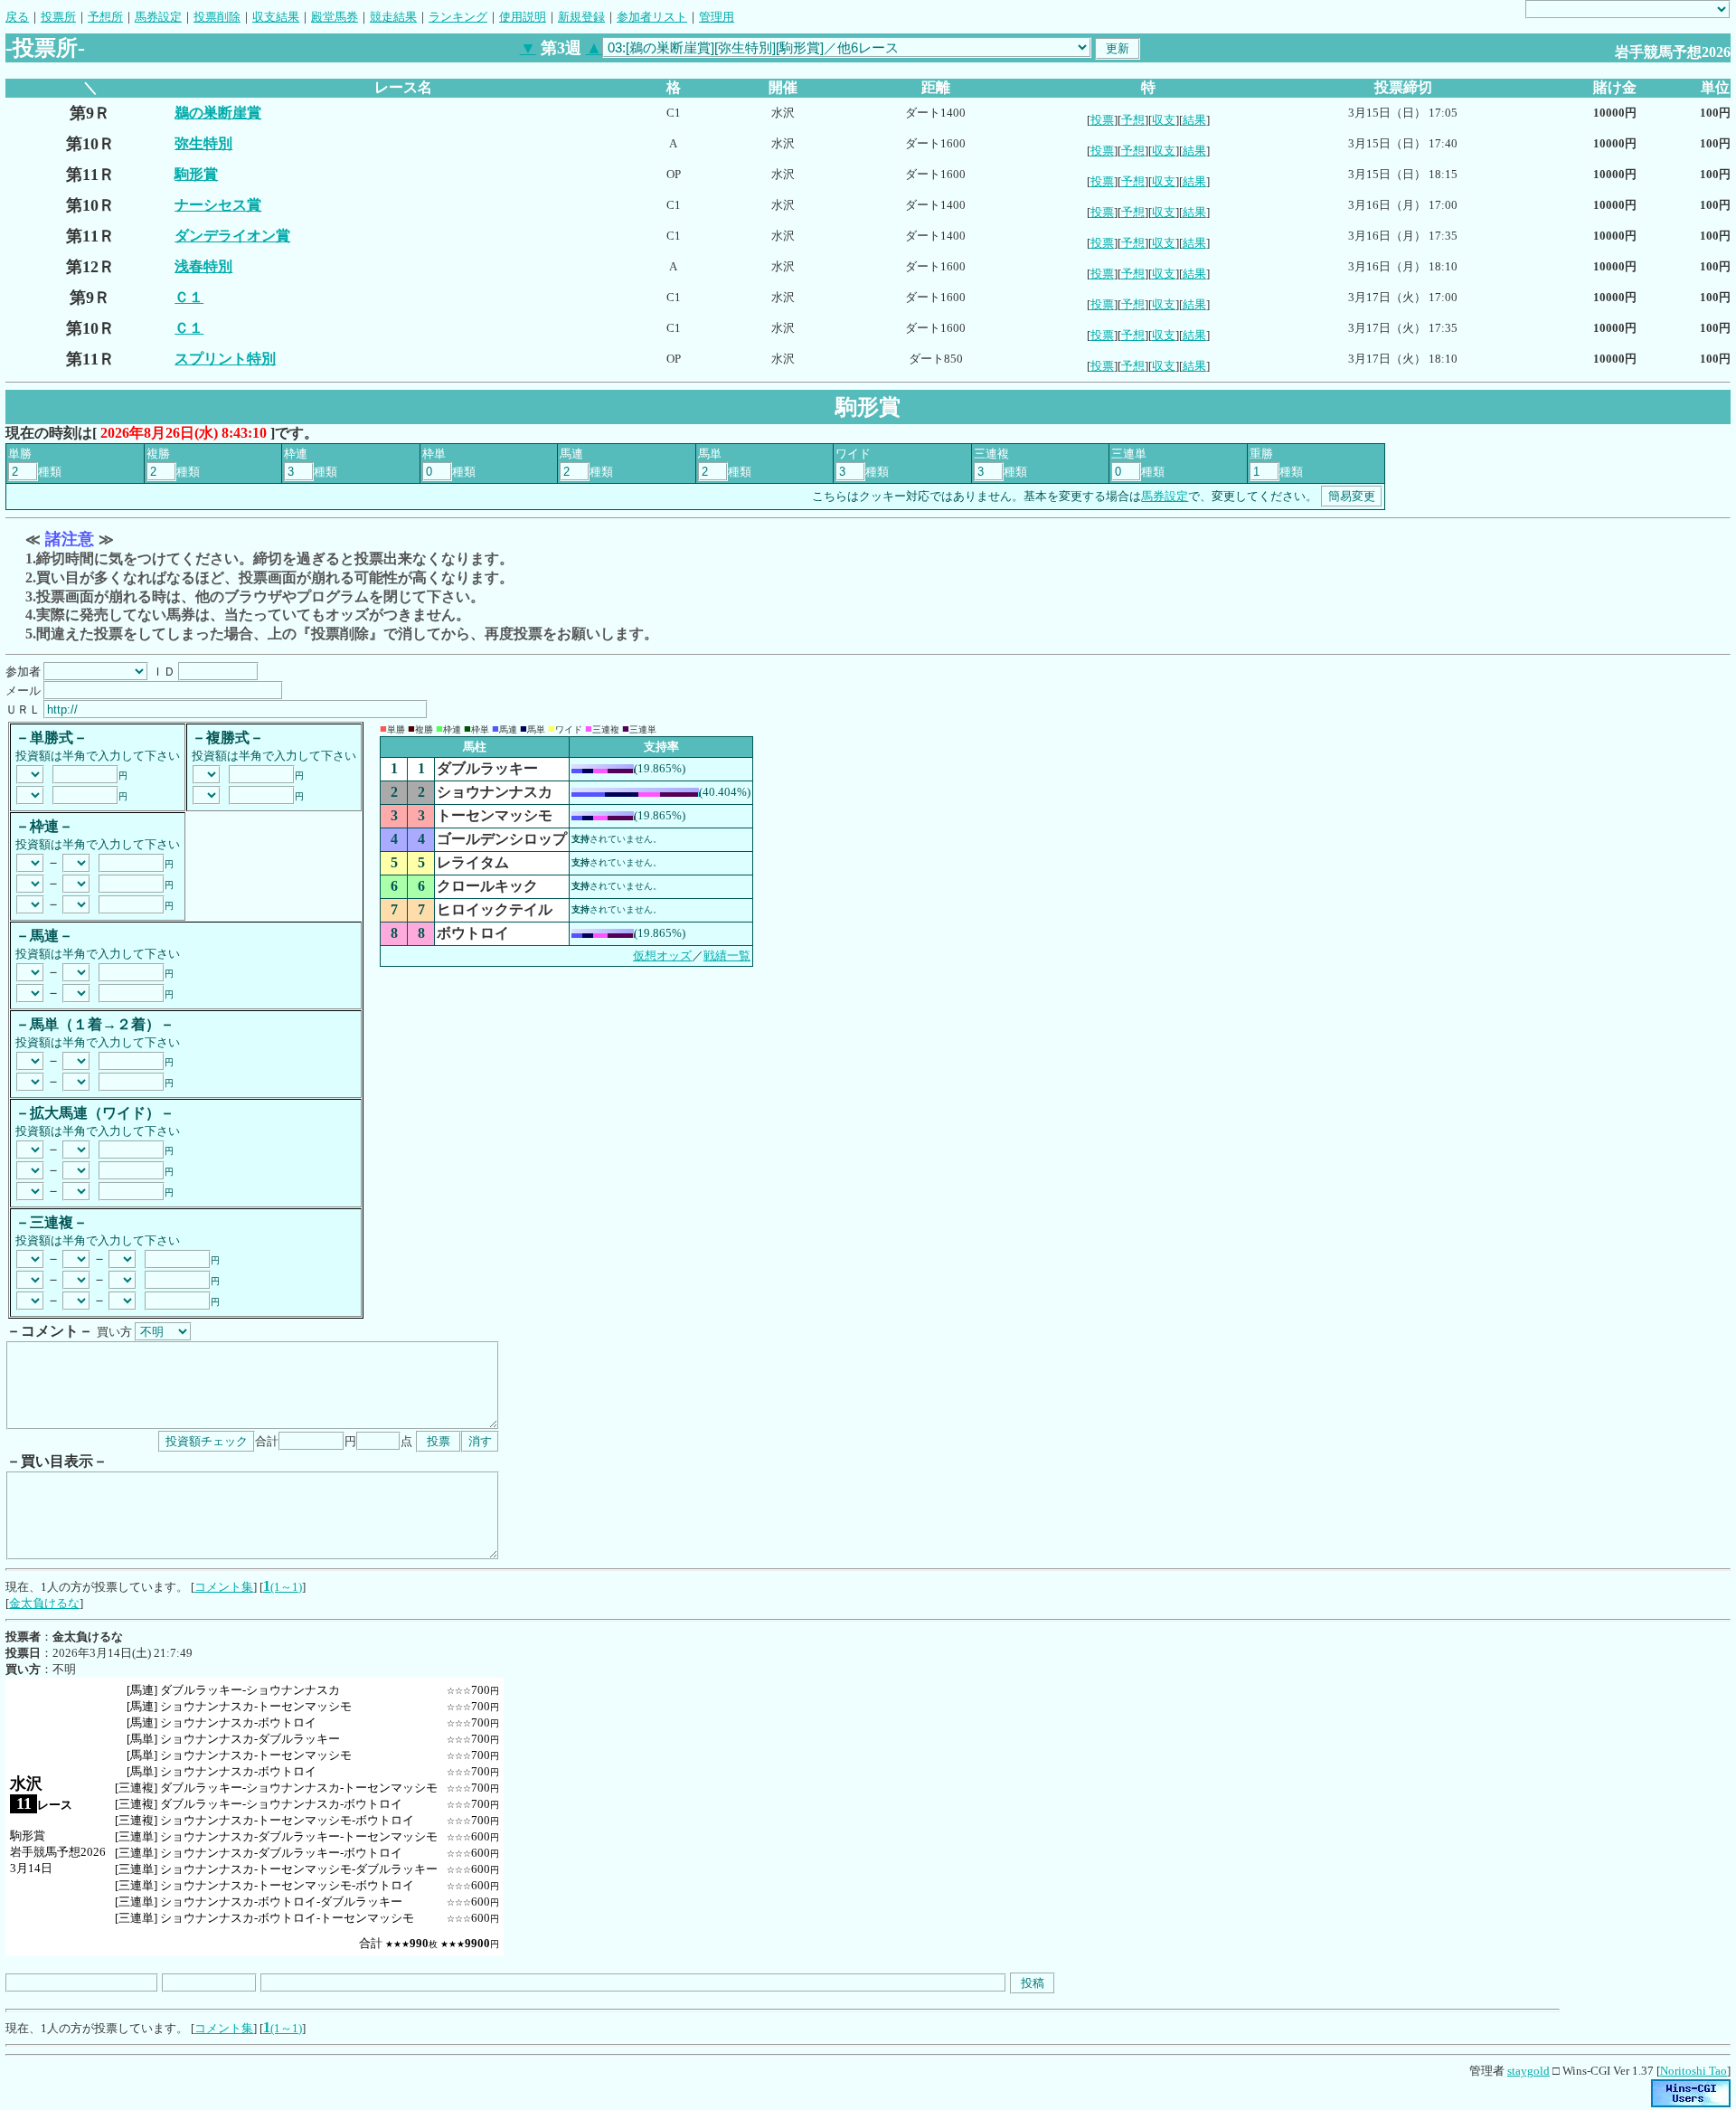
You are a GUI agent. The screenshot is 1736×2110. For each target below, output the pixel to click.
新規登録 (581, 17)
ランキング (458, 17)
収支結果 (276, 17)
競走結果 (393, 17)
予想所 (105, 17)
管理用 (717, 17)
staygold (1528, 2071)
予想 (1133, 120)
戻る (17, 17)
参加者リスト (652, 17)
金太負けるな (44, 1603)
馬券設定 (158, 17)
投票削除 (217, 17)
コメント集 (224, 1587)
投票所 (58, 17)
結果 (1194, 120)
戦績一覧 (727, 956)
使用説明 (523, 17)
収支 (1164, 120)
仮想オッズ (662, 956)
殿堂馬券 (335, 17)
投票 (1102, 120)
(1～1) (286, 1587)
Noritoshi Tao (1694, 2071)
